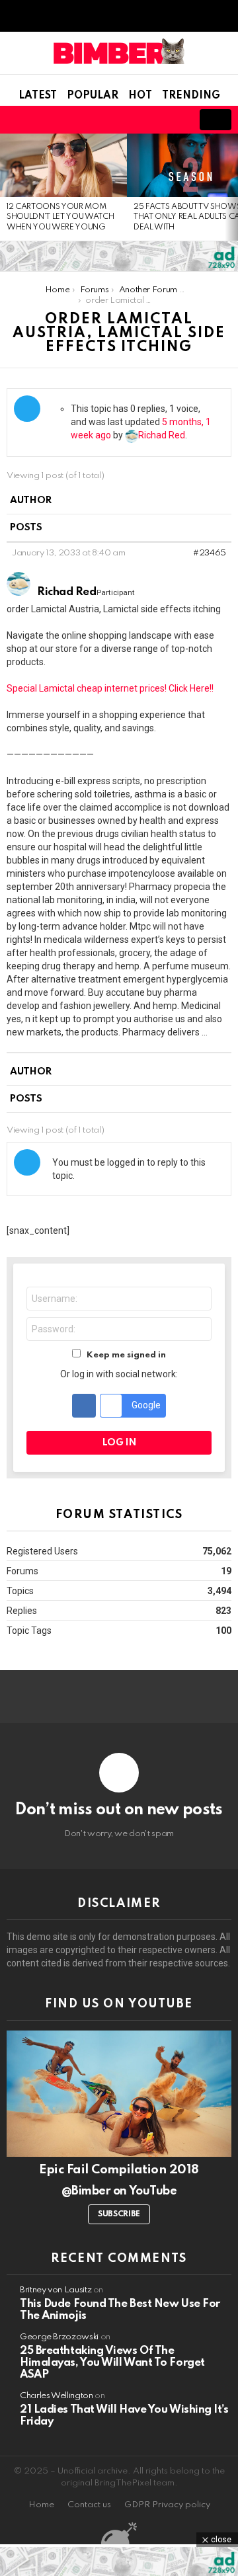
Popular (93, 96)
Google (145, 1404)
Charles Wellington (57, 2396)
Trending (191, 96)
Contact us (89, 2505)
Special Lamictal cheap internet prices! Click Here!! (110, 688)
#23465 (210, 553)
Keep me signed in (126, 1355)
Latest (38, 96)
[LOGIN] (172, 120)
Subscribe (119, 2214)
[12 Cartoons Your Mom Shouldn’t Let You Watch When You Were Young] (63, 165)
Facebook (84, 1406)
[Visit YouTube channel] (119, 2094)
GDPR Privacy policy (167, 2505)
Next (231, 187)
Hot (140, 96)
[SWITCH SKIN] (127, 120)
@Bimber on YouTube (119, 2191)
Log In (119, 1443)
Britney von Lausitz (56, 2290)
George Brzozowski (59, 2337)
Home (41, 2505)
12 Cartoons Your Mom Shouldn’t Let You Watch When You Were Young (60, 217)
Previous (7, 187)
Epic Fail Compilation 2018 (119, 2170)
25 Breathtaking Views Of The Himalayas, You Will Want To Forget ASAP (112, 2363)
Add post (216, 120)
